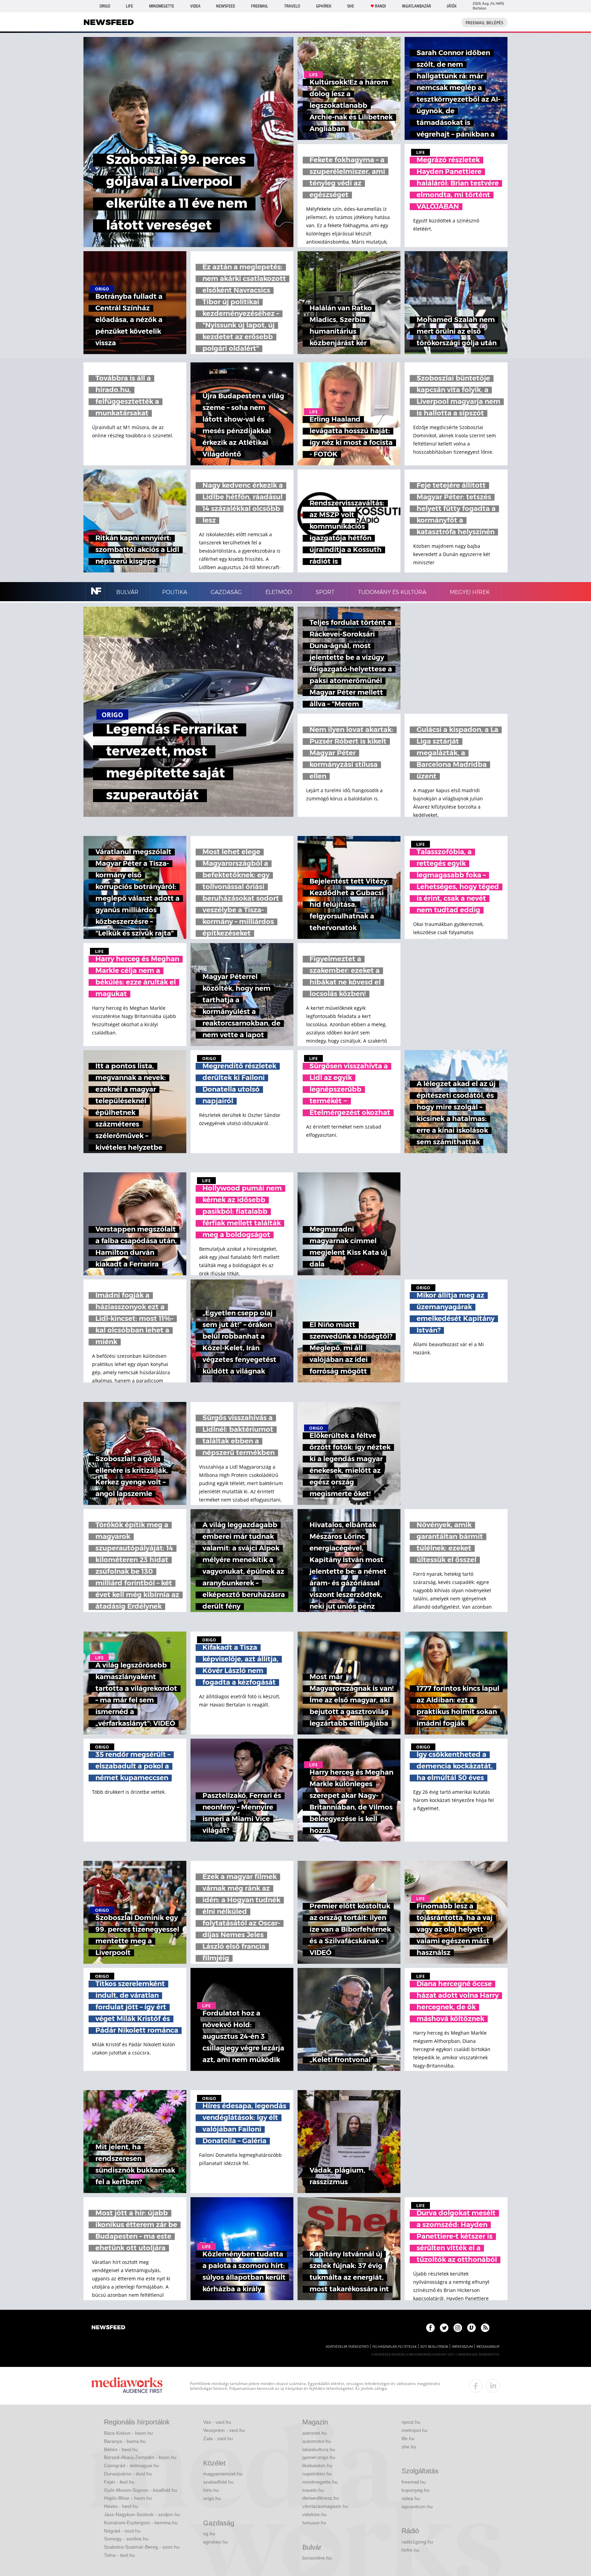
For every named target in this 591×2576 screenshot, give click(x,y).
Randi (380, 6)
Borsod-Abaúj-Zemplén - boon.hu (140, 2457)
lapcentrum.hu (417, 2507)
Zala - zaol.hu (218, 2438)
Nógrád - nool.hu (122, 2531)
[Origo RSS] (485, 2328)
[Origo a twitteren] (444, 2328)
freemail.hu (414, 2482)
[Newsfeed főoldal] (108, 2328)
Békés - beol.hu (121, 2449)
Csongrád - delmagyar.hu (132, 2465)
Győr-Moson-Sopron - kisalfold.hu (141, 2490)
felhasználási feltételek (395, 2347)
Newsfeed (226, 6)
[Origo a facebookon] (430, 2328)
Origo (105, 6)
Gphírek (324, 6)
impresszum (462, 2347)
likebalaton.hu (317, 2465)
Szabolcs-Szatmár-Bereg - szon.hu (142, 2547)
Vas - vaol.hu (217, 2422)
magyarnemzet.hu (223, 2474)
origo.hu (212, 2498)
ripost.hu (411, 2422)
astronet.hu (315, 2433)
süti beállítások (434, 2347)
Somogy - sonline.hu (126, 2539)
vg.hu (209, 2534)
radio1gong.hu (417, 2542)
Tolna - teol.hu (119, 2555)
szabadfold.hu (218, 2482)
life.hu (408, 2438)
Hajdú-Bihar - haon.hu (128, 2498)
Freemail (260, 6)
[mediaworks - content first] (127, 2386)
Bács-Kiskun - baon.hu (128, 2433)
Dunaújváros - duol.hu (128, 2474)
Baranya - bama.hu (125, 2441)
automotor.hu (317, 2441)
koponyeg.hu (416, 2490)
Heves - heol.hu (121, 2506)
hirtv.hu (211, 2490)
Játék (452, 6)
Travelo (292, 6)
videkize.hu (314, 2514)
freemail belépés (484, 23)
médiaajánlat (488, 2347)
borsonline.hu (317, 2558)
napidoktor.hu (317, 2474)
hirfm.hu (410, 2550)
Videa (195, 6)
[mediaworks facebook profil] (476, 2386)
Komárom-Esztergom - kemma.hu (141, 2523)
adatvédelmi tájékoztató (347, 2347)
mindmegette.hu (320, 2482)
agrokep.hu (215, 2542)
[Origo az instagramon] (458, 2328)
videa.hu (411, 2498)
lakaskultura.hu (319, 2449)
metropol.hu (415, 2430)
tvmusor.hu (314, 2523)
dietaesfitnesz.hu (321, 2498)
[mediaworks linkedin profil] (493, 2386)
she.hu (409, 2447)
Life (129, 6)
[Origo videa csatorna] (471, 2328)
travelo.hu (313, 2490)
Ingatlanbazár (416, 6)
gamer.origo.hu (319, 2457)
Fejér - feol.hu (119, 2482)
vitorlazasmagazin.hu (325, 2506)
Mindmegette (162, 6)
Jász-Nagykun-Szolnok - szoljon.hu (142, 2514)
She (351, 6)
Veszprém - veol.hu (224, 2430)
